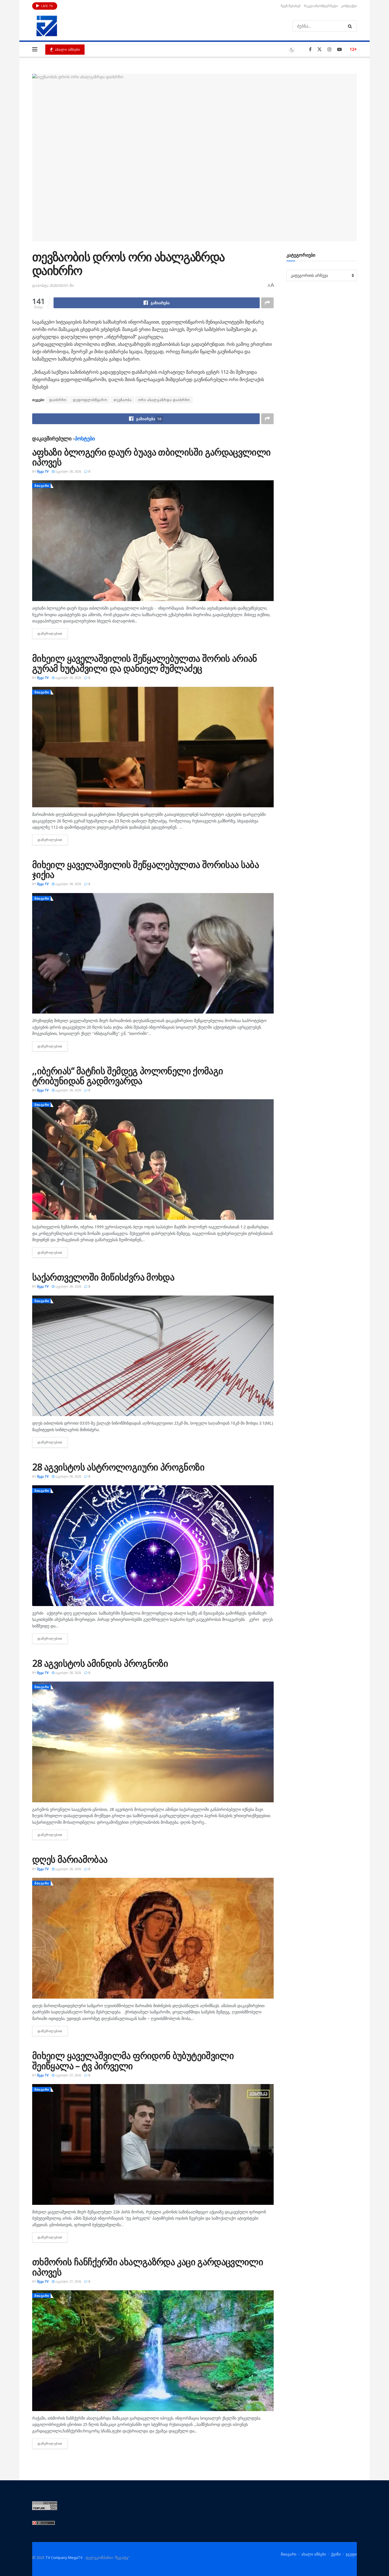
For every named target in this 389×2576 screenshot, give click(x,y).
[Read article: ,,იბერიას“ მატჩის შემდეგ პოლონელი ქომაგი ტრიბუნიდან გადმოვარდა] (153, 1160)
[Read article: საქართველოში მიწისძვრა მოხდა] (153, 1356)
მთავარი (42, 486)
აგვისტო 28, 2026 (68, 471)
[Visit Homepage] (47, 26)
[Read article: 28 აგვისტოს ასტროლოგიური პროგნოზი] (153, 1546)
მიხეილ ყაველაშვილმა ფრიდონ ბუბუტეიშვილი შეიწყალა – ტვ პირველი (133, 2060)
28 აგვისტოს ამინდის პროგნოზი (100, 1663)
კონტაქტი (349, 6)
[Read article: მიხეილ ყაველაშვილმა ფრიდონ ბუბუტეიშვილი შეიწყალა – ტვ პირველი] (153, 2144)
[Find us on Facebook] (310, 49)
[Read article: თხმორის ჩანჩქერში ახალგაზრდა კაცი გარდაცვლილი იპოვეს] (153, 2351)
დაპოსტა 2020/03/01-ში (53, 285)
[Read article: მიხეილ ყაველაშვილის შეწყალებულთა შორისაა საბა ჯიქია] (153, 953)
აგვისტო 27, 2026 (68, 2075)
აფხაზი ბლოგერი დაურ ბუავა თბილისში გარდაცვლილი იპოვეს (151, 457)
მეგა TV (43, 471)
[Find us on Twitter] (320, 49)
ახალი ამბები (67, 49)
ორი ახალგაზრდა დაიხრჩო (164, 400)
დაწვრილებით (53, 633)
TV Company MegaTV (64, 2557)
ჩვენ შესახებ (291, 6)
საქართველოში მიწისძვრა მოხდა (103, 1277)
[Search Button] (351, 26)
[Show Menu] (35, 49)
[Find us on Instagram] (329, 49)
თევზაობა (123, 400)
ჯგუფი (351, 2554)
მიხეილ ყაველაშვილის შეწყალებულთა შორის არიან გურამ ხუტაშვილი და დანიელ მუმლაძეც (145, 663)
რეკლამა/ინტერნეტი (321, 6)
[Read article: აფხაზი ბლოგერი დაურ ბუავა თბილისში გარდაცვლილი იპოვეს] (153, 541)
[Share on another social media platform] (267, 303)
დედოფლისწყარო (90, 400)
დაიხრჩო (58, 400)
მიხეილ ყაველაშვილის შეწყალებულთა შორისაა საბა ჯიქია (146, 869)
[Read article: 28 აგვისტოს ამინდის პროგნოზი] (153, 1742)
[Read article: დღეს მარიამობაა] (153, 1938)
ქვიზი (336, 2554)
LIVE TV (47, 6)
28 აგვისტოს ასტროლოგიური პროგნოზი (118, 1467)
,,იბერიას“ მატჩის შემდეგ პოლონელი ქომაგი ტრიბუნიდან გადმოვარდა (128, 1076)
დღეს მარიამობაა (70, 1859)
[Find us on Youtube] (339, 49)
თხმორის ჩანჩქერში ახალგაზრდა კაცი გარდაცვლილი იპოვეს (148, 2267)
